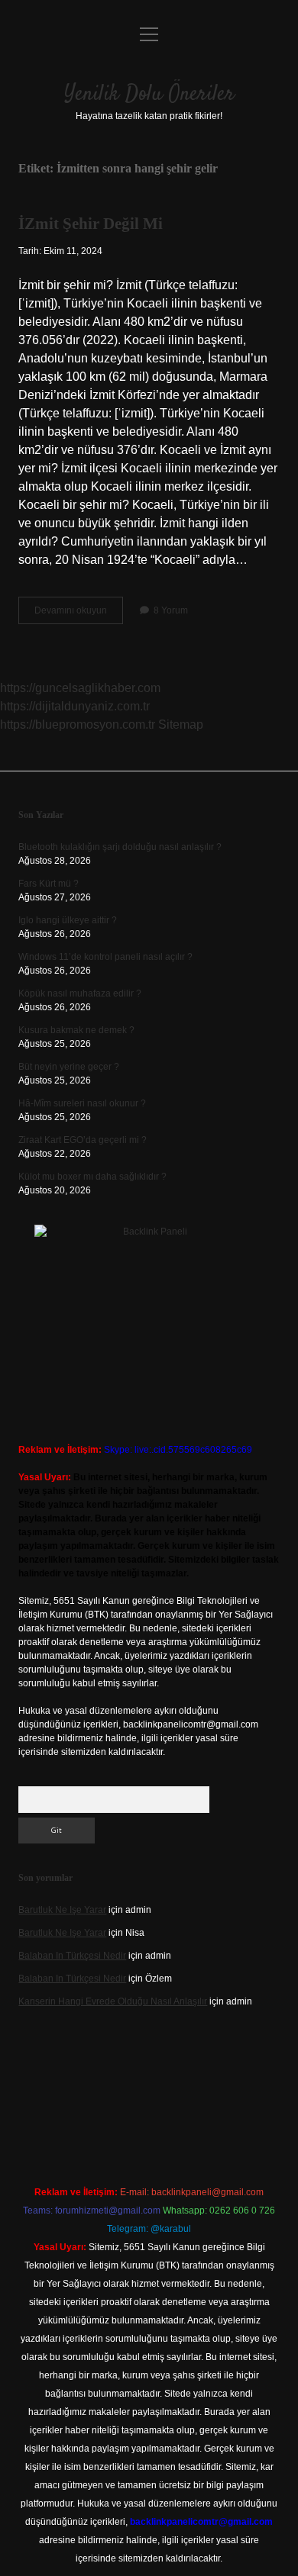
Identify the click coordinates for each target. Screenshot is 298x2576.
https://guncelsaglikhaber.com (80, 688)
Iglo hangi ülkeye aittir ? (68, 920)
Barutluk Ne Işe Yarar (62, 1910)
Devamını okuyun (79, 614)
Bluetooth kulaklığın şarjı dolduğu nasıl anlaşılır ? (120, 847)
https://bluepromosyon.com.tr (78, 724)
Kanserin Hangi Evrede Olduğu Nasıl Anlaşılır (113, 2001)
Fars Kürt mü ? (49, 884)
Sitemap (181, 724)
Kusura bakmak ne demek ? (76, 1030)
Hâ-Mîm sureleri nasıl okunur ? (82, 1103)
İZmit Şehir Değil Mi (91, 224)
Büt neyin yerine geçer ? (69, 1067)
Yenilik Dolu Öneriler (149, 95)
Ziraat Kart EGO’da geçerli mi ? (83, 1140)
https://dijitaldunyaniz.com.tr (75, 706)
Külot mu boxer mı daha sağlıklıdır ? (92, 1177)
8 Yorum (171, 610)
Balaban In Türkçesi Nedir (72, 1956)
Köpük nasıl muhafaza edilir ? (80, 993)
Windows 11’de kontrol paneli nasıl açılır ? (105, 957)
